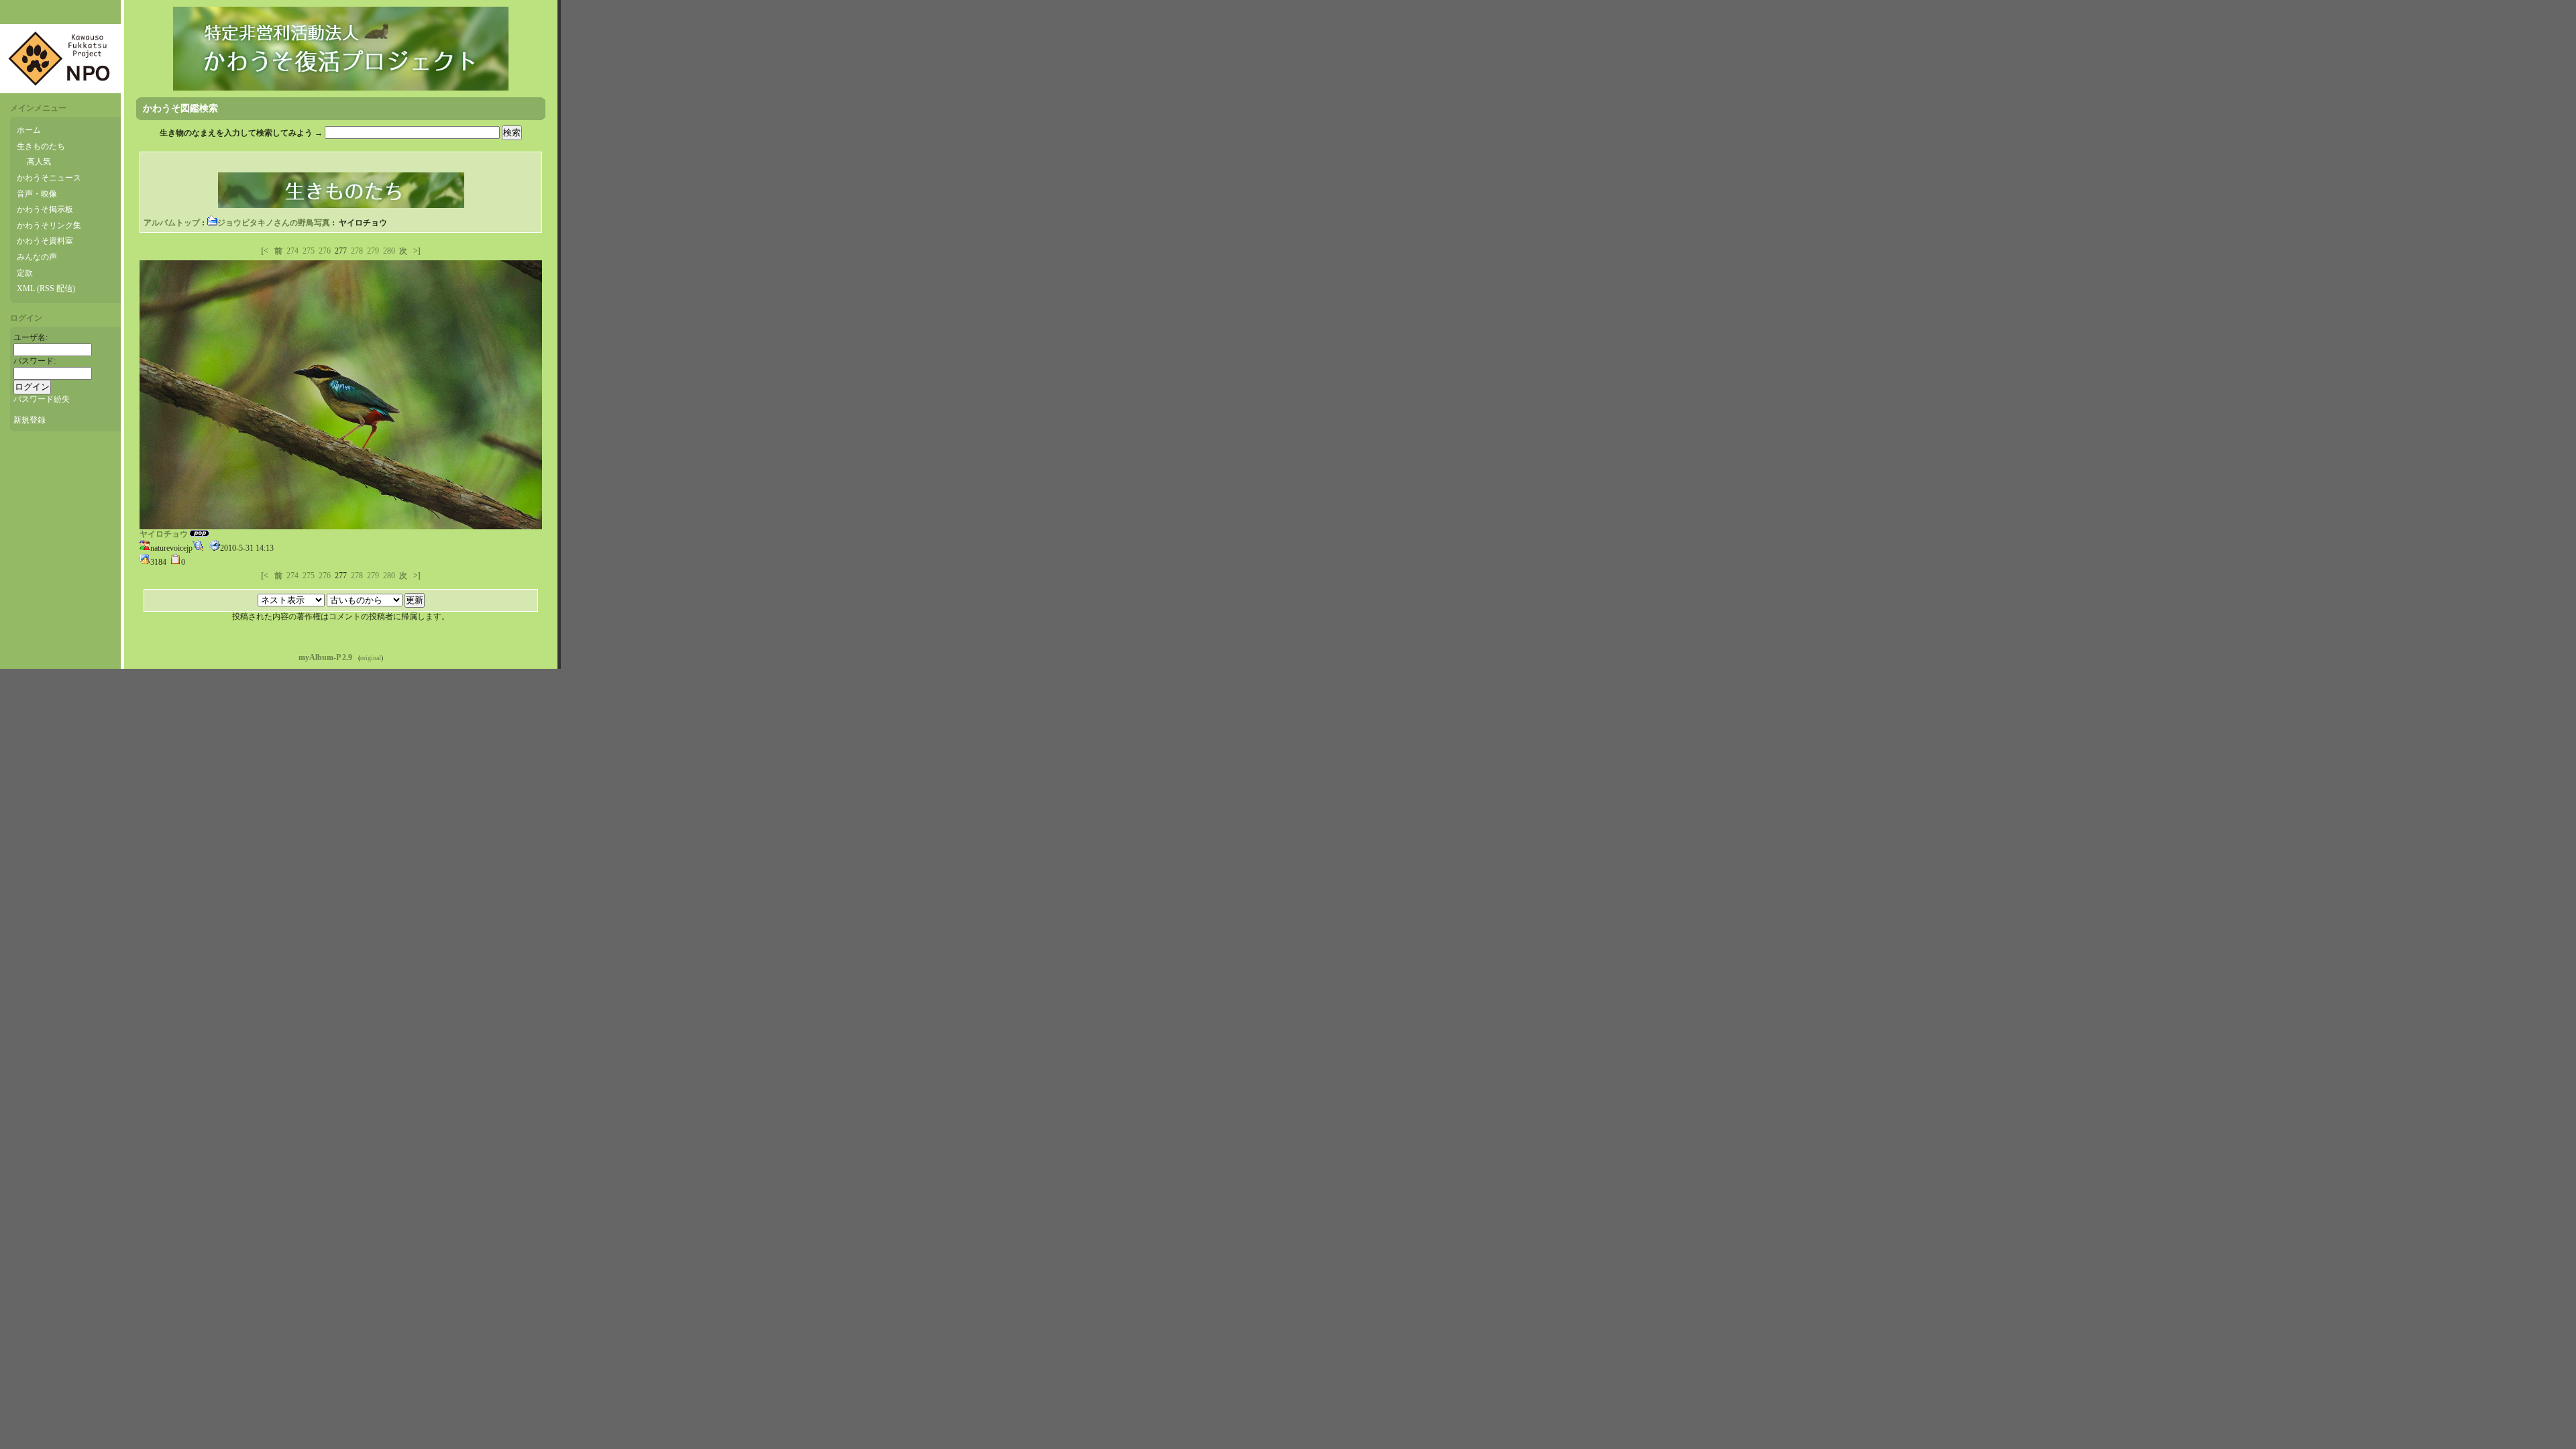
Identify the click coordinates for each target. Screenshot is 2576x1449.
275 (309, 251)
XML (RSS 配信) (46, 288)
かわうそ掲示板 (45, 209)
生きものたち (41, 146)
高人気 (39, 162)
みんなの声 (37, 257)
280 (389, 251)
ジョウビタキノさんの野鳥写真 (274, 223)
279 (373, 251)
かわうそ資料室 (45, 241)
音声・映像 (37, 194)
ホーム (29, 130)
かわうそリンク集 (49, 225)
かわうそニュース (49, 178)
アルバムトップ (172, 223)
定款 (25, 273)
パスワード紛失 (42, 399)
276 (325, 251)
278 (357, 251)
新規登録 (30, 420)
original (371, 658)
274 (292, 251)
